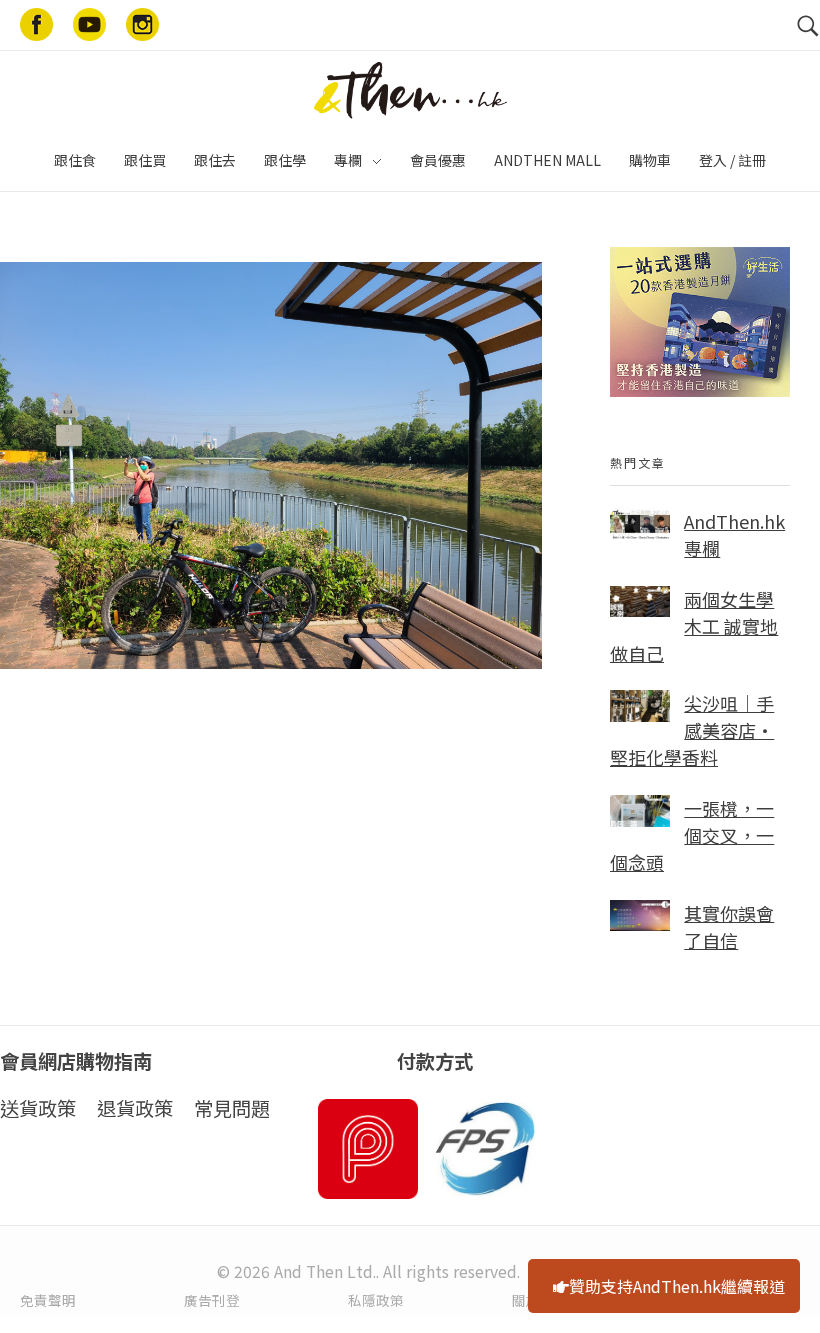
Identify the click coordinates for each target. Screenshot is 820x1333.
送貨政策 (38, 1108)
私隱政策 (376, 1300)
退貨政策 (135, 1108)
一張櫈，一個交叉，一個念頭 (692, 835)
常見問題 (232, 1108)
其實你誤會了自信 (729, 926)
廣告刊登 (212, 1300)
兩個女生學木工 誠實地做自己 (694, 626)
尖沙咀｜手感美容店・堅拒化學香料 (692, 730)
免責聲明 (48, 1300)
